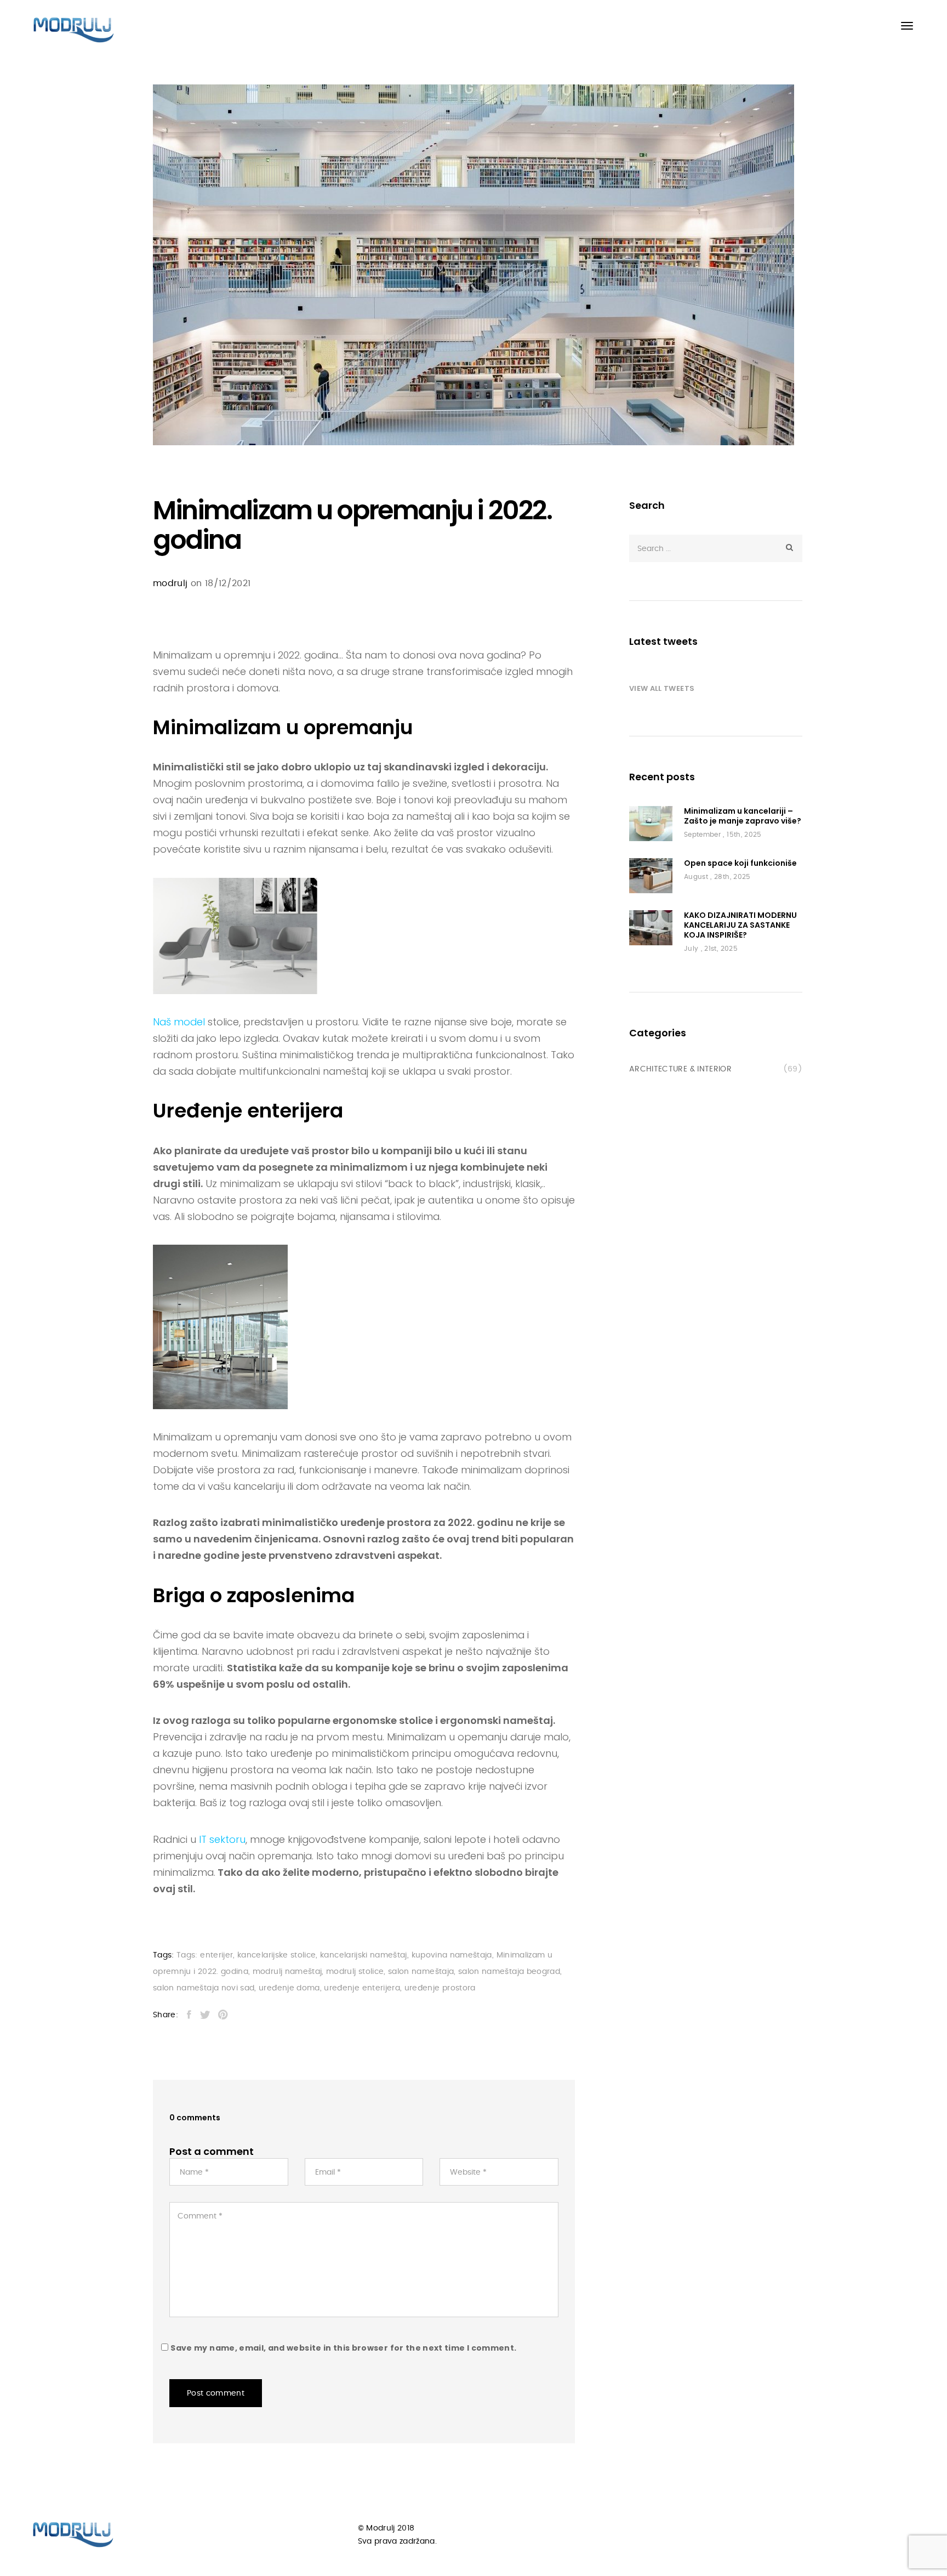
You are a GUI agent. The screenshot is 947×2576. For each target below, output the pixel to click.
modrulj (170, 583)
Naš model (179, 1022)
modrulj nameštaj (287, 1972)
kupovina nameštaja (452, 1955)
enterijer (216, 1955)
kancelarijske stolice (276, 1955)
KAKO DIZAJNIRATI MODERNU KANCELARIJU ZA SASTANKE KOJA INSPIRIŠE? (740, 925)
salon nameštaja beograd (509, 1972)
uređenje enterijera (362, 1988)
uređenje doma (289, 1988)
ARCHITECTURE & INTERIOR (680, 1069)
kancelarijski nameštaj (364, 1955)
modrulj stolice (355, 1972)
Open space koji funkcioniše (740, 863)
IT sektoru (222, 1839)
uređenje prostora (440, 1988)
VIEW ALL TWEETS (662, 688)
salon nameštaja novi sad (204, 1988)
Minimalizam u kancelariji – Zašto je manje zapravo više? (743, 816)
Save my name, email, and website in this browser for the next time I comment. (343, 2348)
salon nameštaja (421, 1972)
